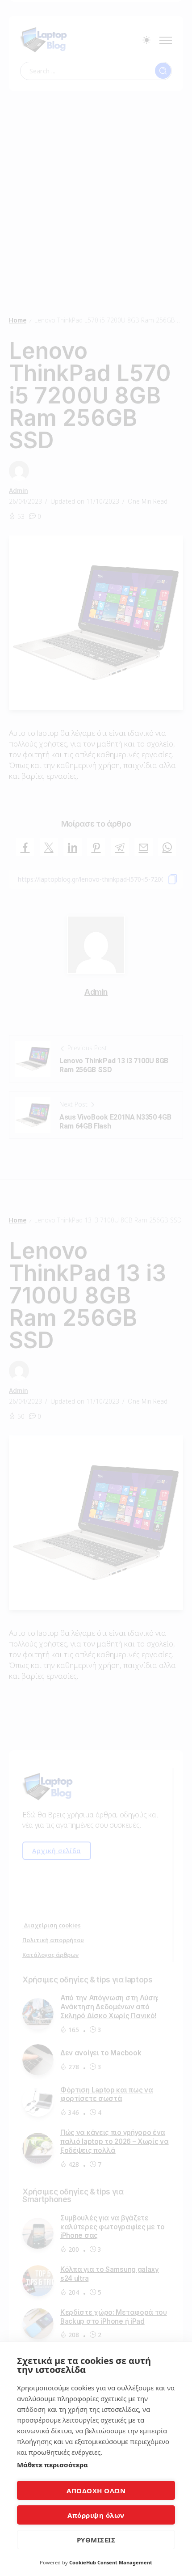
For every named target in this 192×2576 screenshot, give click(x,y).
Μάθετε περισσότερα (52, 2465)
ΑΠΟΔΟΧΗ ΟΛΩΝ (96, 2491)
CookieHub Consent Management (111, 2562)
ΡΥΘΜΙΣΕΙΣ (96, 2540)
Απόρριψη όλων (96, 2515)
